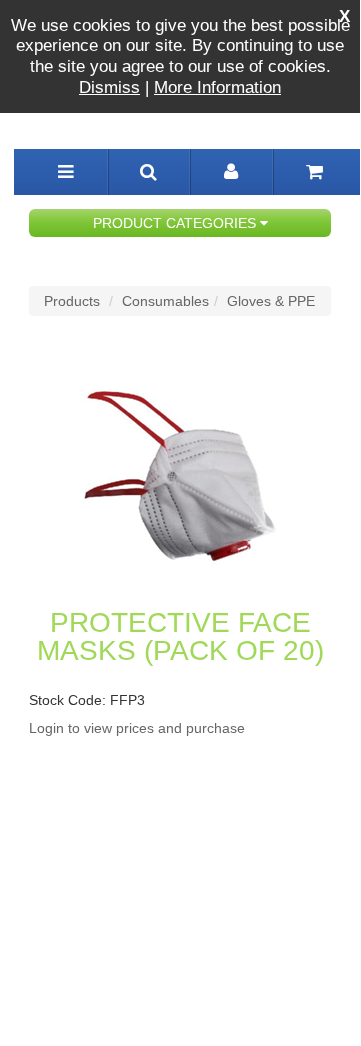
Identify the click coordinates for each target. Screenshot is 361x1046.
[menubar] (66, 172)
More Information (217, 87)
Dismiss (109, 87)
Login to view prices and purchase (137, 728)
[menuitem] (149, 172)
